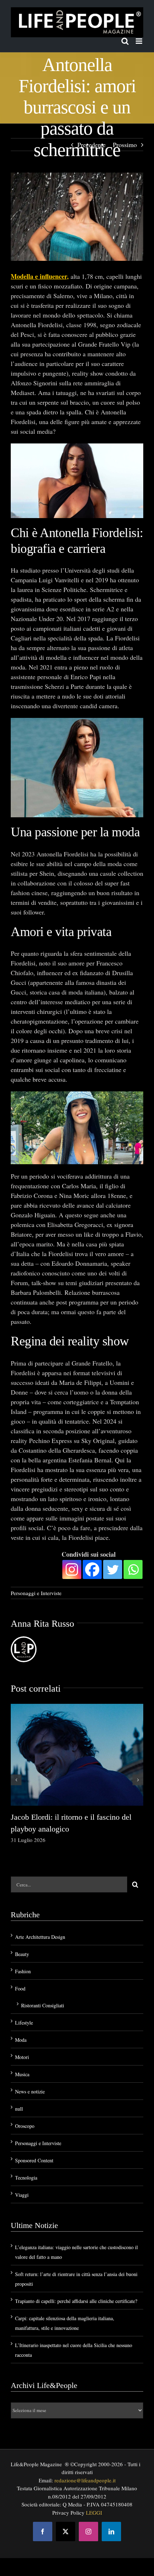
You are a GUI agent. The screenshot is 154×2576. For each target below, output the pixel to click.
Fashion (23, 1971)
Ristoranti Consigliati (43, 2005)
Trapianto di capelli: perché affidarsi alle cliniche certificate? (76, 2301)
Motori (22, 2057)
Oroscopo (25, 2126)
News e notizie (30, 2091)
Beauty (22, 1954)
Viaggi (22, 2195)
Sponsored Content (34, 2160)
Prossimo (125, 145)
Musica (22, 2074)
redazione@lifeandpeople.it (85, 2480)
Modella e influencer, (40, 276)
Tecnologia (26, 2178)
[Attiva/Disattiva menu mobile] (139, 41)
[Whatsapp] (133, 1569)
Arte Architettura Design (40, 1937)
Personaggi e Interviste (36, 1593)
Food (20, 1989)
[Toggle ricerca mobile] (125, 41)
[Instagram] (72, 1569)
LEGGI (94, 2512)
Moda (21, 2040)
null (19, 2109)
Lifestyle (24, 2023)
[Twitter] (113, 1569)
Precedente (92, 145)
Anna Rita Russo (42, 1624)
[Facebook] (92, 1569)
